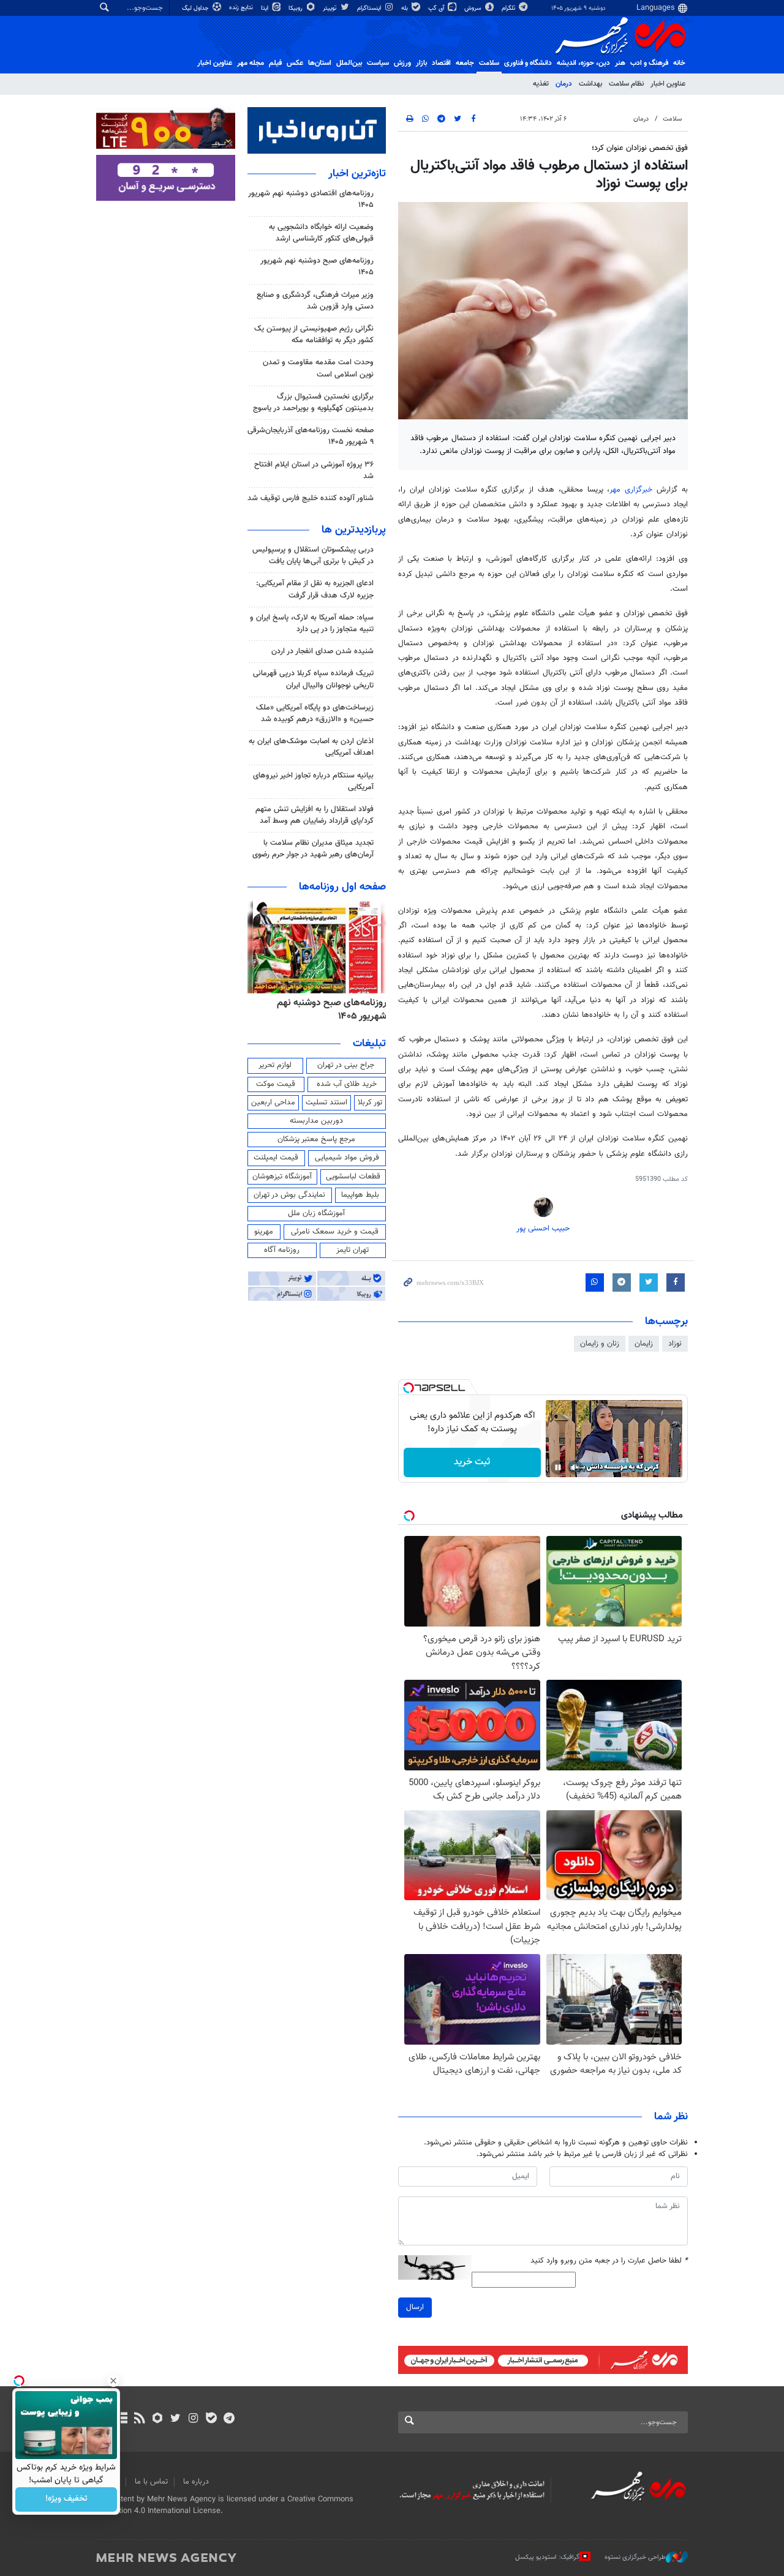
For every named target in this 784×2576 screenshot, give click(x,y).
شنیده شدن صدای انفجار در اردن (322, 651)
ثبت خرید (472, 1462)
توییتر (330, 8)
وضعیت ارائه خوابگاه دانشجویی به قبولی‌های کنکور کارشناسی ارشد (321, 233)
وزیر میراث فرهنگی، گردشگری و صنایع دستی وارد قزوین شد (315, 301)
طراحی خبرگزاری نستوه (635, 2557)
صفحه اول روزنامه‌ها (342, 887)
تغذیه (541, 84)
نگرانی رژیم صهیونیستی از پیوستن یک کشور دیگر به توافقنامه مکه (314, 335)
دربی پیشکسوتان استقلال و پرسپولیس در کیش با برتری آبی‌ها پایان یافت (313, 556)
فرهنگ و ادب (649, 63)
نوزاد (675, 1344)
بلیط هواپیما (360, 1195)
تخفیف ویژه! (66, 2499)
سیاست (378, 63)
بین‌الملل (349, 63)
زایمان (644, 1344)
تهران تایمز (352, 1250)
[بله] (211, 2419)
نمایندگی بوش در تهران (289, 1195)
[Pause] (558, 1467)
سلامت (489, 63)
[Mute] (575, 1467)
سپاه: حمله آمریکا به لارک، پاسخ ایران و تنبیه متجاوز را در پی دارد (312, 623)
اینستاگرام (370, 8)
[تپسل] (409, 1388)
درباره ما (196, 2482)
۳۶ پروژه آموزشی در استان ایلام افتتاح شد (314, 470)
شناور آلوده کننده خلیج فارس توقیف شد (311, 498)
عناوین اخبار (668, 84)
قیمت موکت (276, 1084)
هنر (620, 63)
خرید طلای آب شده (347, 1084)
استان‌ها (320, 63)
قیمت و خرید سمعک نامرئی (335, 1232)
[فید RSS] (139, 2419)
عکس (295, 63)
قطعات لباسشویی (353, 1177)
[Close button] (113, 2381)
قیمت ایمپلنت (276, 1158)
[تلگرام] (229, 2419)
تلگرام (509, 8)
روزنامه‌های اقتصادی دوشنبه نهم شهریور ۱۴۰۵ (311, 199)
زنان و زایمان (600, 1344)
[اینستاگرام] (193, 2419)
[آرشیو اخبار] (122, 2419)
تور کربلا (370, 1103)
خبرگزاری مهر (631, 490)
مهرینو (264, 1232)
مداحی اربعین (273, 1103)
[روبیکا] (158, 2419)
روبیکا (296, 8)
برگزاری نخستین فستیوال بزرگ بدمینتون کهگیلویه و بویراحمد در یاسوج (313, 402)
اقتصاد (441, 63)
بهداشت (590, 84)
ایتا (266, 8)
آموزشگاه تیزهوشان (282, 1177)
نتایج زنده (242, 8)
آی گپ (437, 8)
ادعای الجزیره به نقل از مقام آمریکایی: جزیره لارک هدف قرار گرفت (315, 589)
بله (405, 8)
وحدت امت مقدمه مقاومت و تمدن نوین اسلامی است (318, 368)
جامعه (465, 63)
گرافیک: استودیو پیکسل (547, 2557)
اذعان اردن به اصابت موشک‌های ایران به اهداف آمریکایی (311, 747)
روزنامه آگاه (282, 1250)
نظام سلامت (626, 84)
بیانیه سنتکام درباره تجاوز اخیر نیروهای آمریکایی (313, 781)
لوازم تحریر (275, 1065)
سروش (474, 8)
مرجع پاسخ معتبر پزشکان (316, 1139)
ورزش (402, 63)
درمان (564, 84)
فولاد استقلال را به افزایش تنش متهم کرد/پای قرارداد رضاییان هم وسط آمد (315, 815)
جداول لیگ (196, 8)
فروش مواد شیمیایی (347, 1158)
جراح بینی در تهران (346, 1065)
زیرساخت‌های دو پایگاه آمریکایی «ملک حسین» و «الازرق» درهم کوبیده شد (315, 713)
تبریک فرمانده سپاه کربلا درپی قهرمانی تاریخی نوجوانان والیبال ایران (313, 679)
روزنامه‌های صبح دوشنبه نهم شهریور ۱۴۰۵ (317, 267)
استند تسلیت (326, 1103)
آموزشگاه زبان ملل (316, 1213)
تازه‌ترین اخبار (357, 174)
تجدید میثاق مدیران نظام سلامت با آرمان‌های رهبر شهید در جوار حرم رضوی (313, 849)
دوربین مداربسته (316, 1121)
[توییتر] (175, 2419)
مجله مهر (251, 63)
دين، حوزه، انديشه (583, 63)
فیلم (275, 63)
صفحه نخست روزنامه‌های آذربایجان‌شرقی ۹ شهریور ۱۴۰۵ (311, 436)
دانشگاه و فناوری (528, 63)
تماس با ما (151, 2482)
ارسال (415, 2307)
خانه (679, 63)
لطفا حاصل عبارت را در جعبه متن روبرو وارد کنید (609, 2261)
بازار (421, 63)
